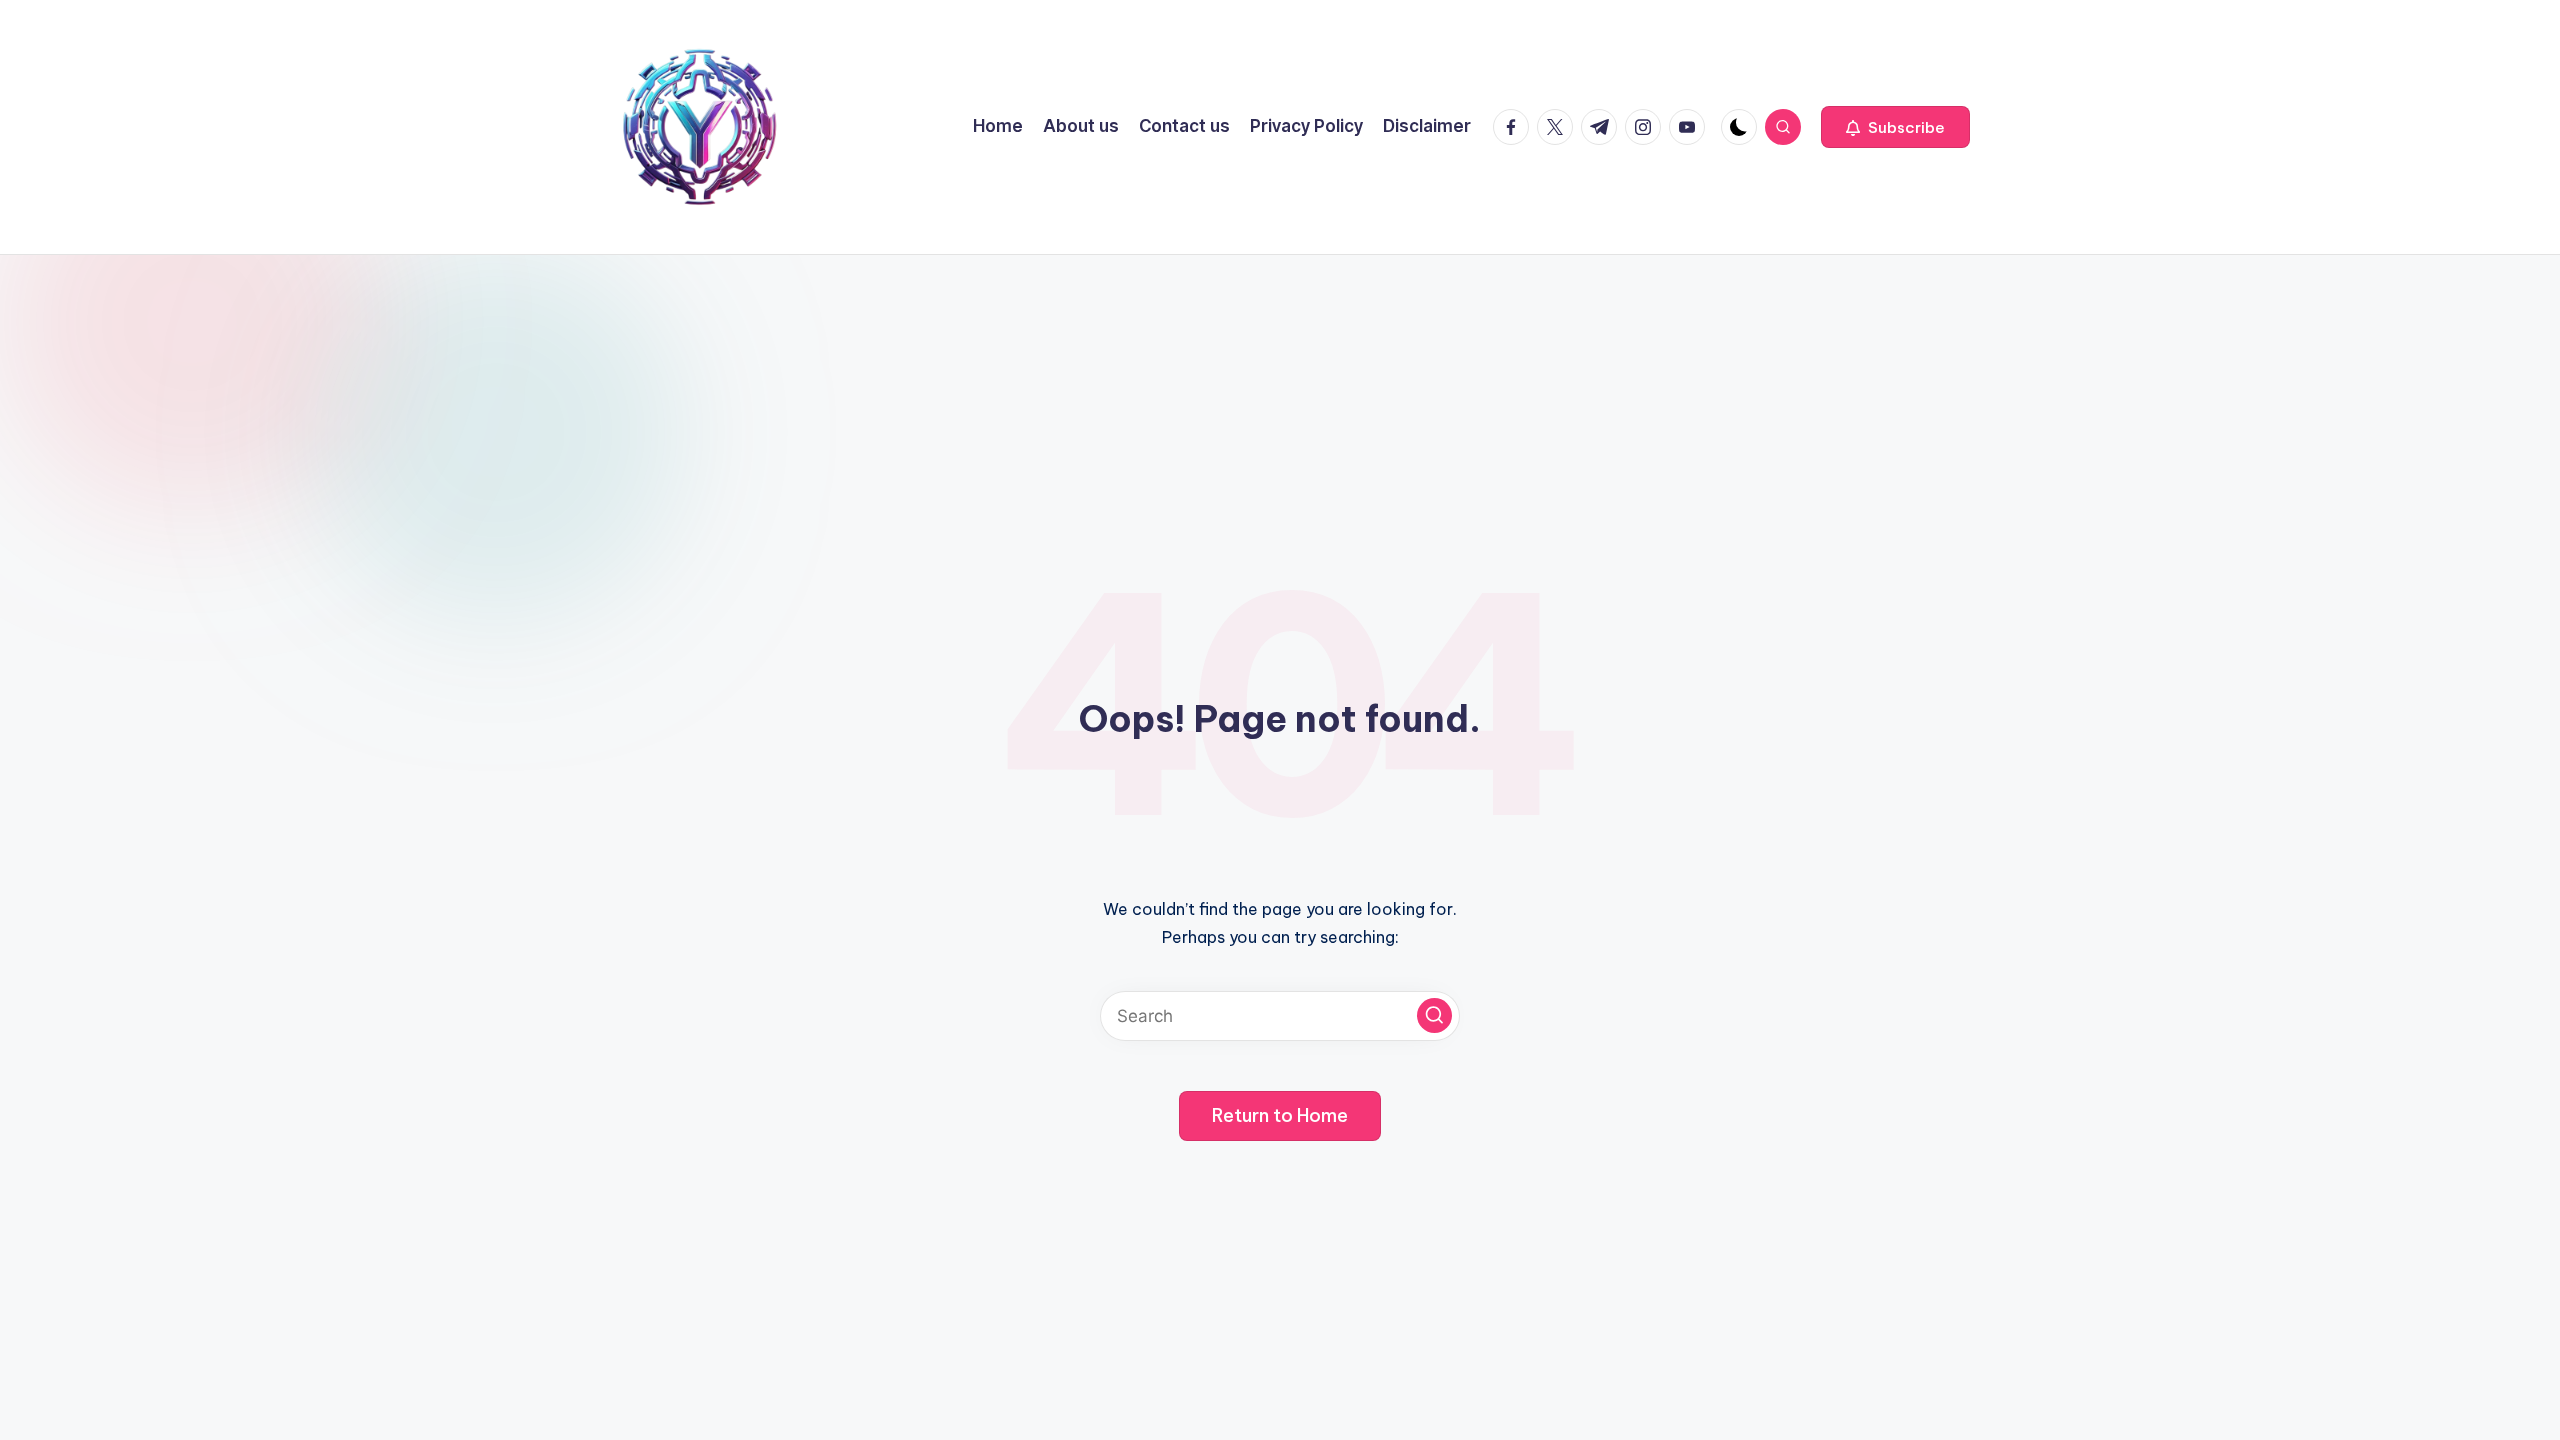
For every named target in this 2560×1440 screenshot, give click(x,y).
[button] (1895, 127)
